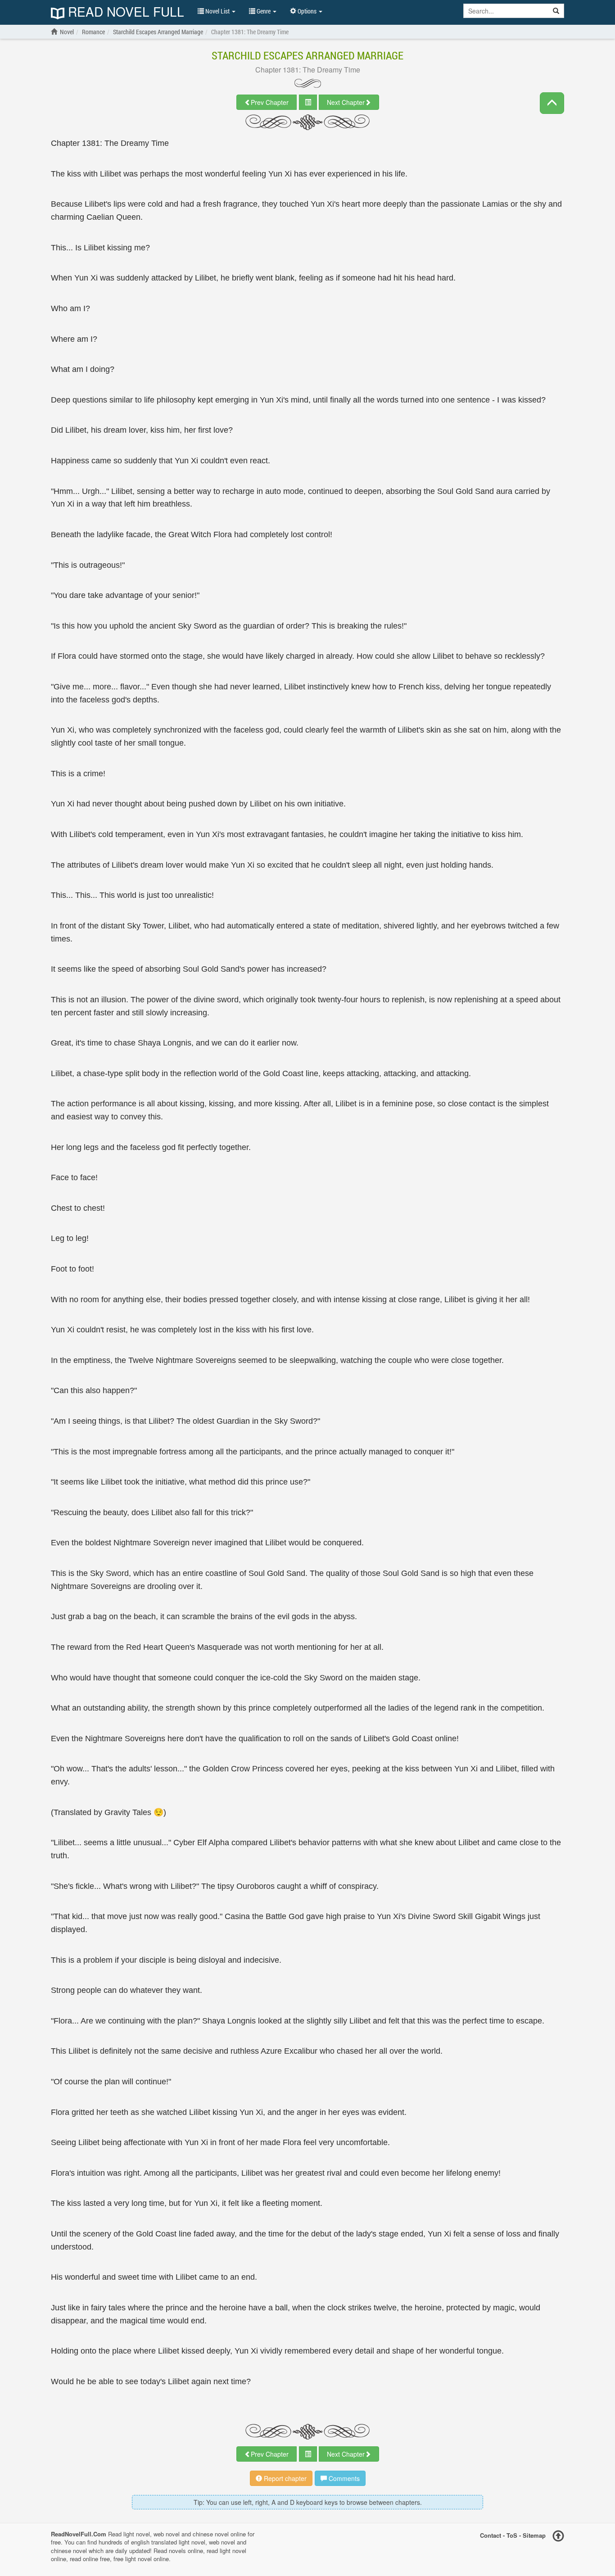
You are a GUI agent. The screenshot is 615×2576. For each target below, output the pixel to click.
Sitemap (534, 2535)
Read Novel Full (124, 12)
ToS (512, 2535)
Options (307, 11)
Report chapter (284, 2478)
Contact (491, 2535)
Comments (343, 2478)
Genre (264, 11)
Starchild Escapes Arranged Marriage (307, 55)
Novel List (217, 11)
